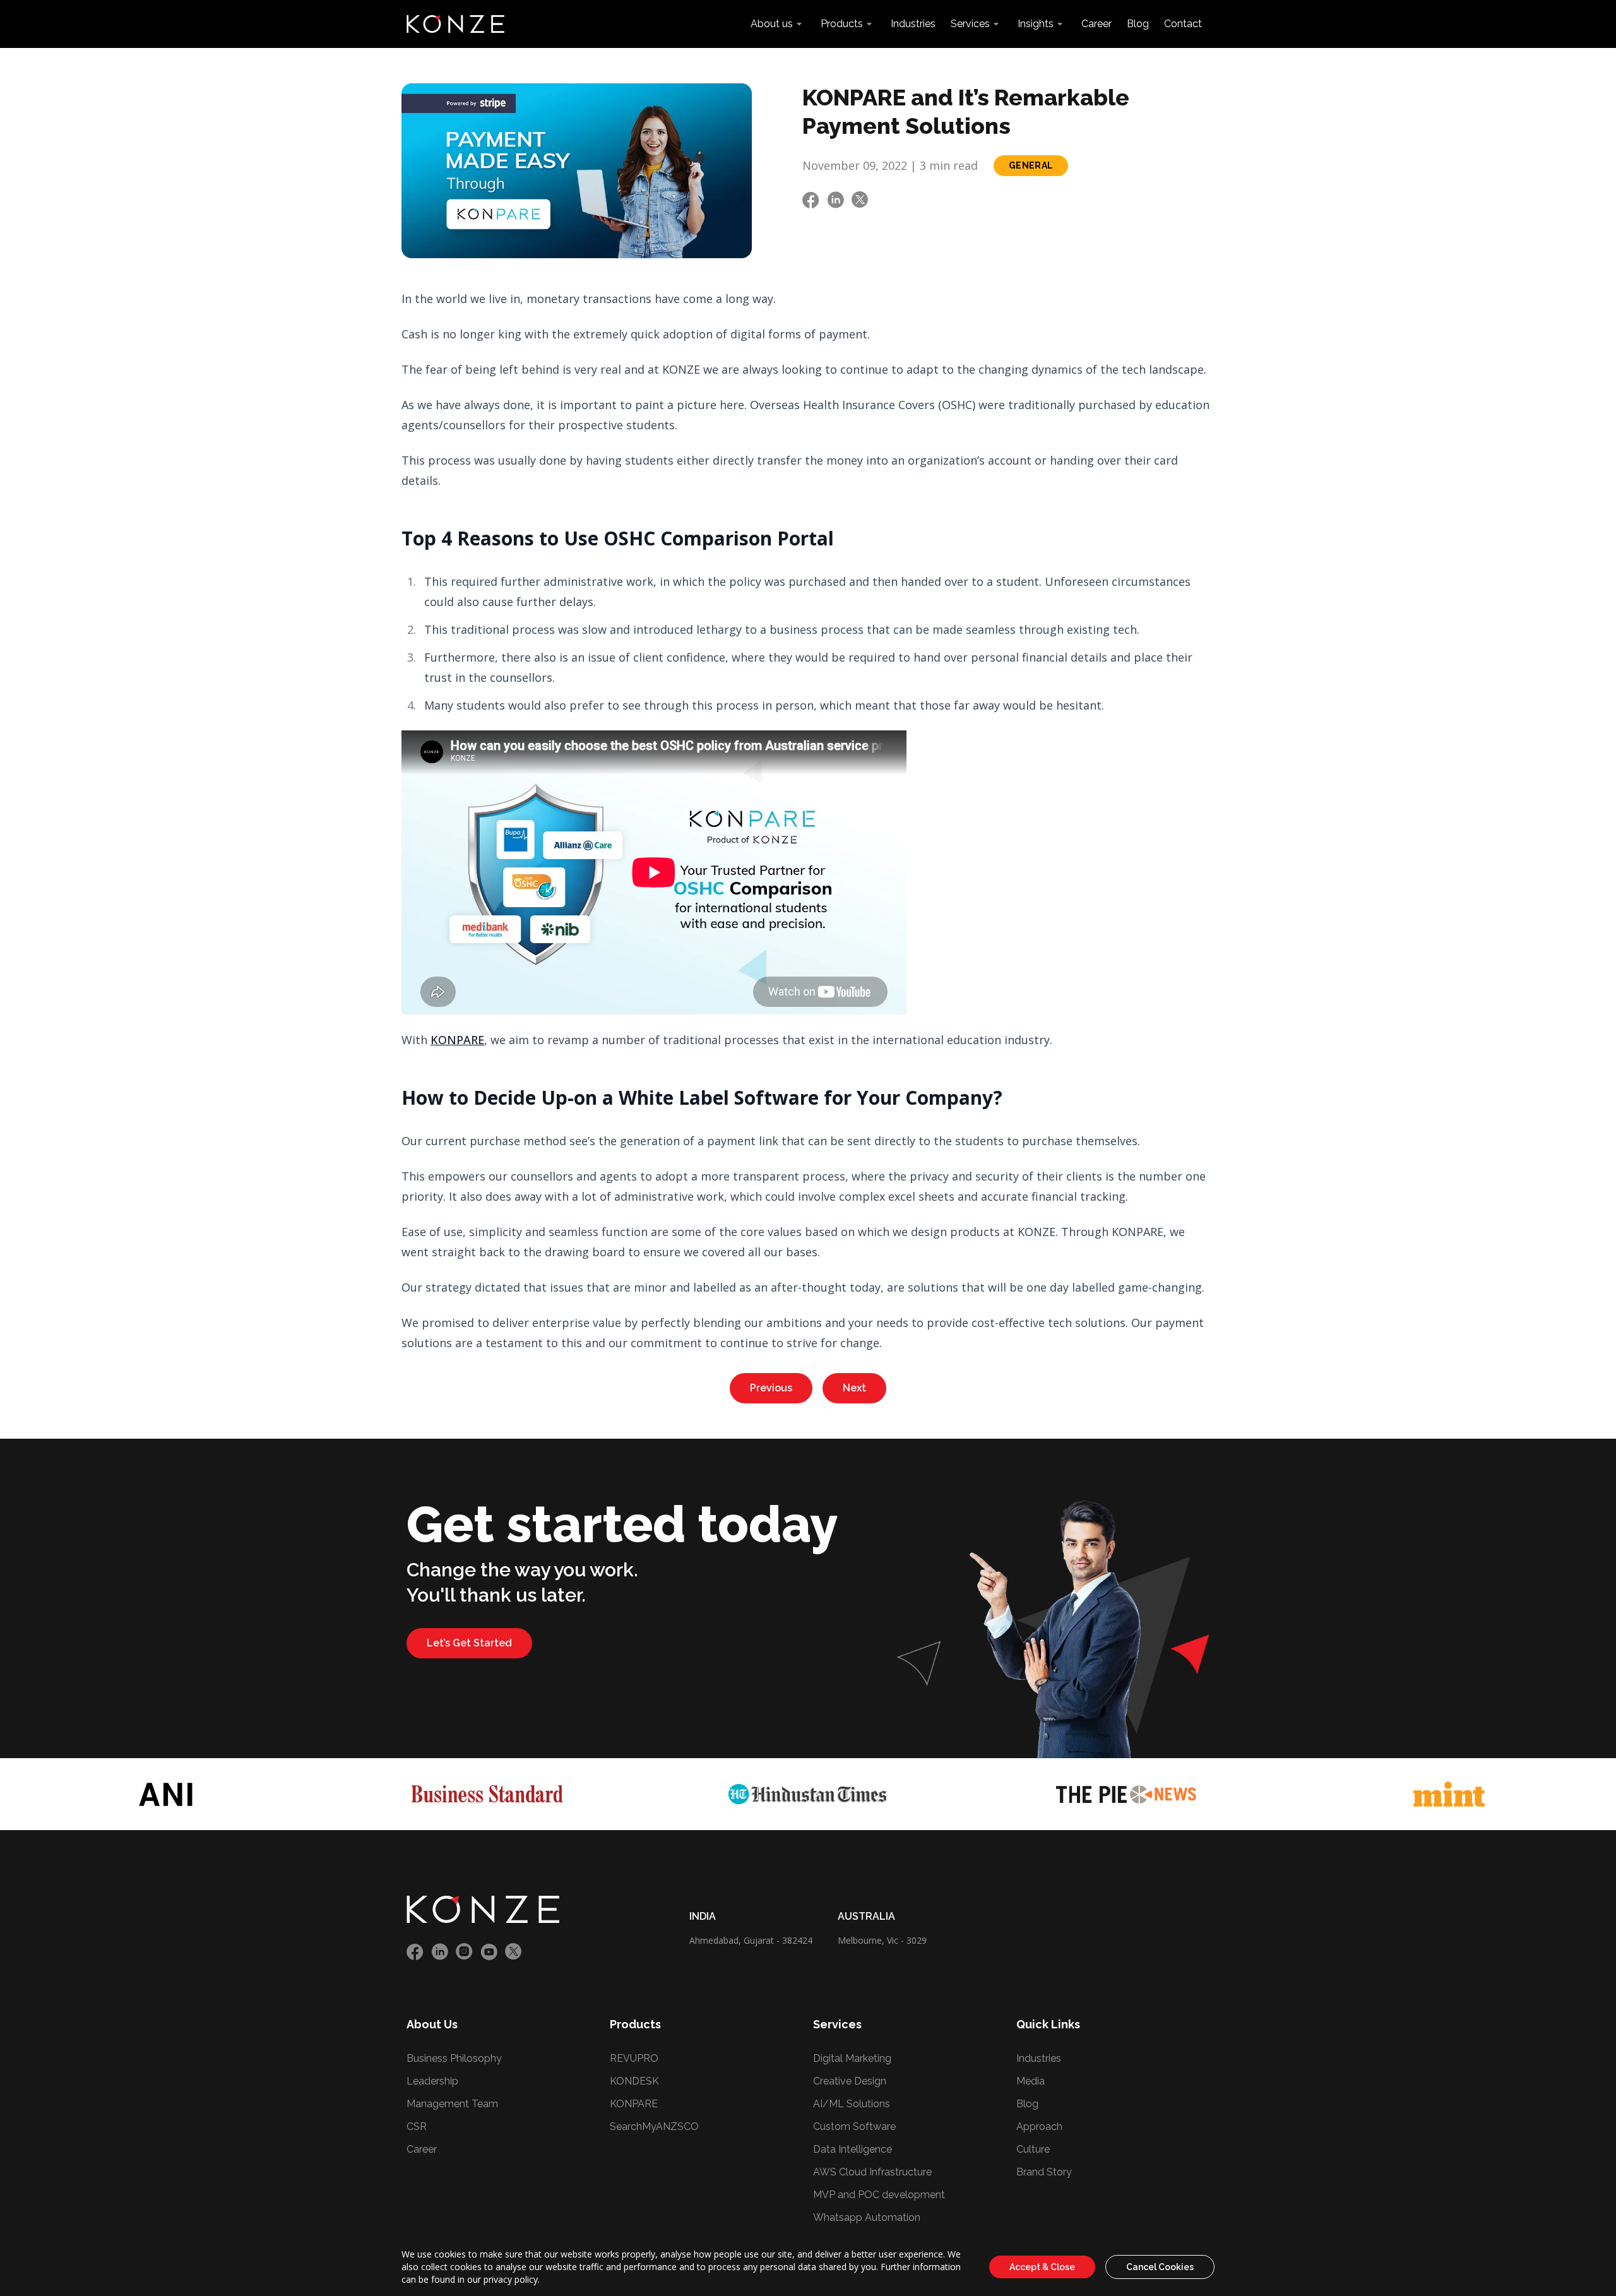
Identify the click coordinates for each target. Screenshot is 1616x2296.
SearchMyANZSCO (654, 2126)
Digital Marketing (852, 2058)
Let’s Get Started (469, 1643)
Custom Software (854, 2126)
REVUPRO (634, 2058)
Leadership (432, 2081)
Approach (1039, 2126)
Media (1031, 2081)
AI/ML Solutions (852, 2104)
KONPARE (457, 1040)
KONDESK (634, 2081)
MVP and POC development (879, 2195)
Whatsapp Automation (867, 2217)
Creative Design (850, 2081)
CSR (417, 2126)
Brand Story (1044, 2172)
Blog (1138, 24)
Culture (1033, 2149)
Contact (1183, 24)
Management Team (452, 2104)
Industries (913, 24)
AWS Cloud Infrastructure (872, 2172)
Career (1096, 24)
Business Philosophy (454, 2058)
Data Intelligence (853, 2149)
